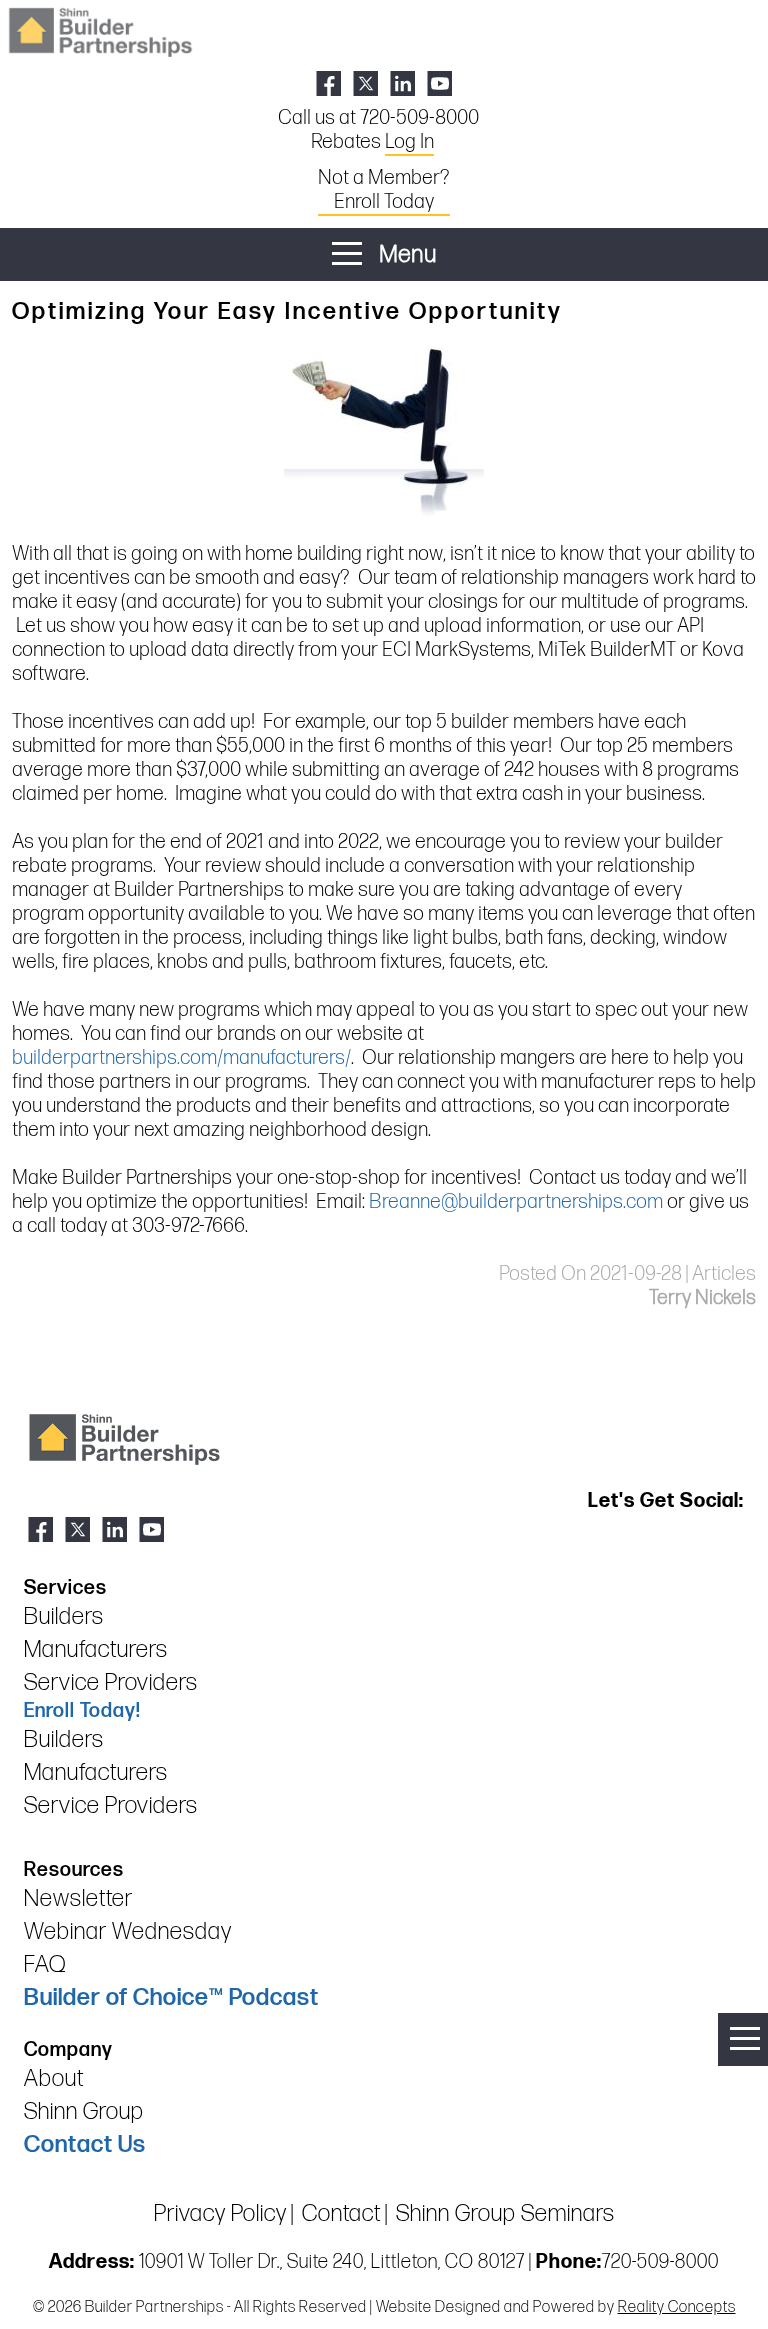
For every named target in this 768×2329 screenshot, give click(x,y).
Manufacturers (96, 1649)
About (54, 2078)
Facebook (328, 83)
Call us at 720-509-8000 (378, 118)
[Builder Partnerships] (100, 30)
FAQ (45, 1964)
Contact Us (85, 2144)
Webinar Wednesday (128, 1931)
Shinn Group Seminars (505, 2213)
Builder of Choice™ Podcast (171, 1997)
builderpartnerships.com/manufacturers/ (181, 1058)
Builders (64, 1616)
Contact (341, 2213)
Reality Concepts (677, 2307)
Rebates (372, 142)
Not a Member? (384, 190)
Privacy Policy (220, 2213)
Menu (405, 254)
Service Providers (111, 1682)
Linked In (402, 83)
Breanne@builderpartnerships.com (516, 1202)
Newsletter (78, 1898)
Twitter (365, 83)
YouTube (439, 83)
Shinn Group (84, 2111)
